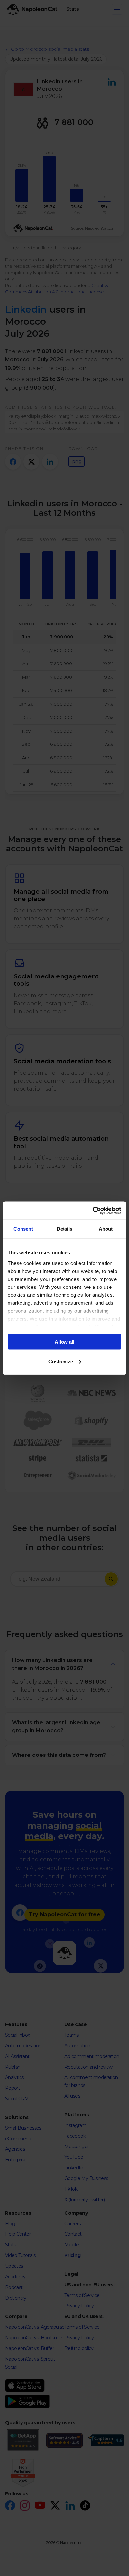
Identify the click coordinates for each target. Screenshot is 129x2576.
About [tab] (106, 1229)
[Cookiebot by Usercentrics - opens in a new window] (93, 1210)
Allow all (64, 1342)
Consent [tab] (23, 1229)
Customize (61, 1361)
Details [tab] (65, 1229)
